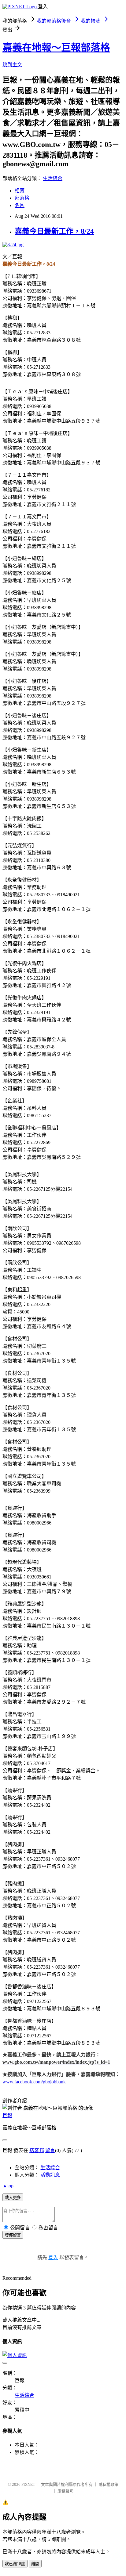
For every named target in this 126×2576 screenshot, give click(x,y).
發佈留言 (13, 2235)
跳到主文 (12, 65)
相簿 (20, 191)
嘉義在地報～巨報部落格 (56, 48)
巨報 (7, 2115)
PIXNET (28, 2484)
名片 (20, 205)
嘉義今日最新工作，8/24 (54, 231)
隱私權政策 (108, 2484)
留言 (50, 2150)
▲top (8, 2186)
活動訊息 (50, 2175)
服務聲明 (65, 2491)
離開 (35, 2564)
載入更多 (13, 2198)
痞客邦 (37, 2150)
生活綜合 (53, 178)
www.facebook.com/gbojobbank (34, 2082)
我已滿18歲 (15, 2564)
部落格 (22, 198)
